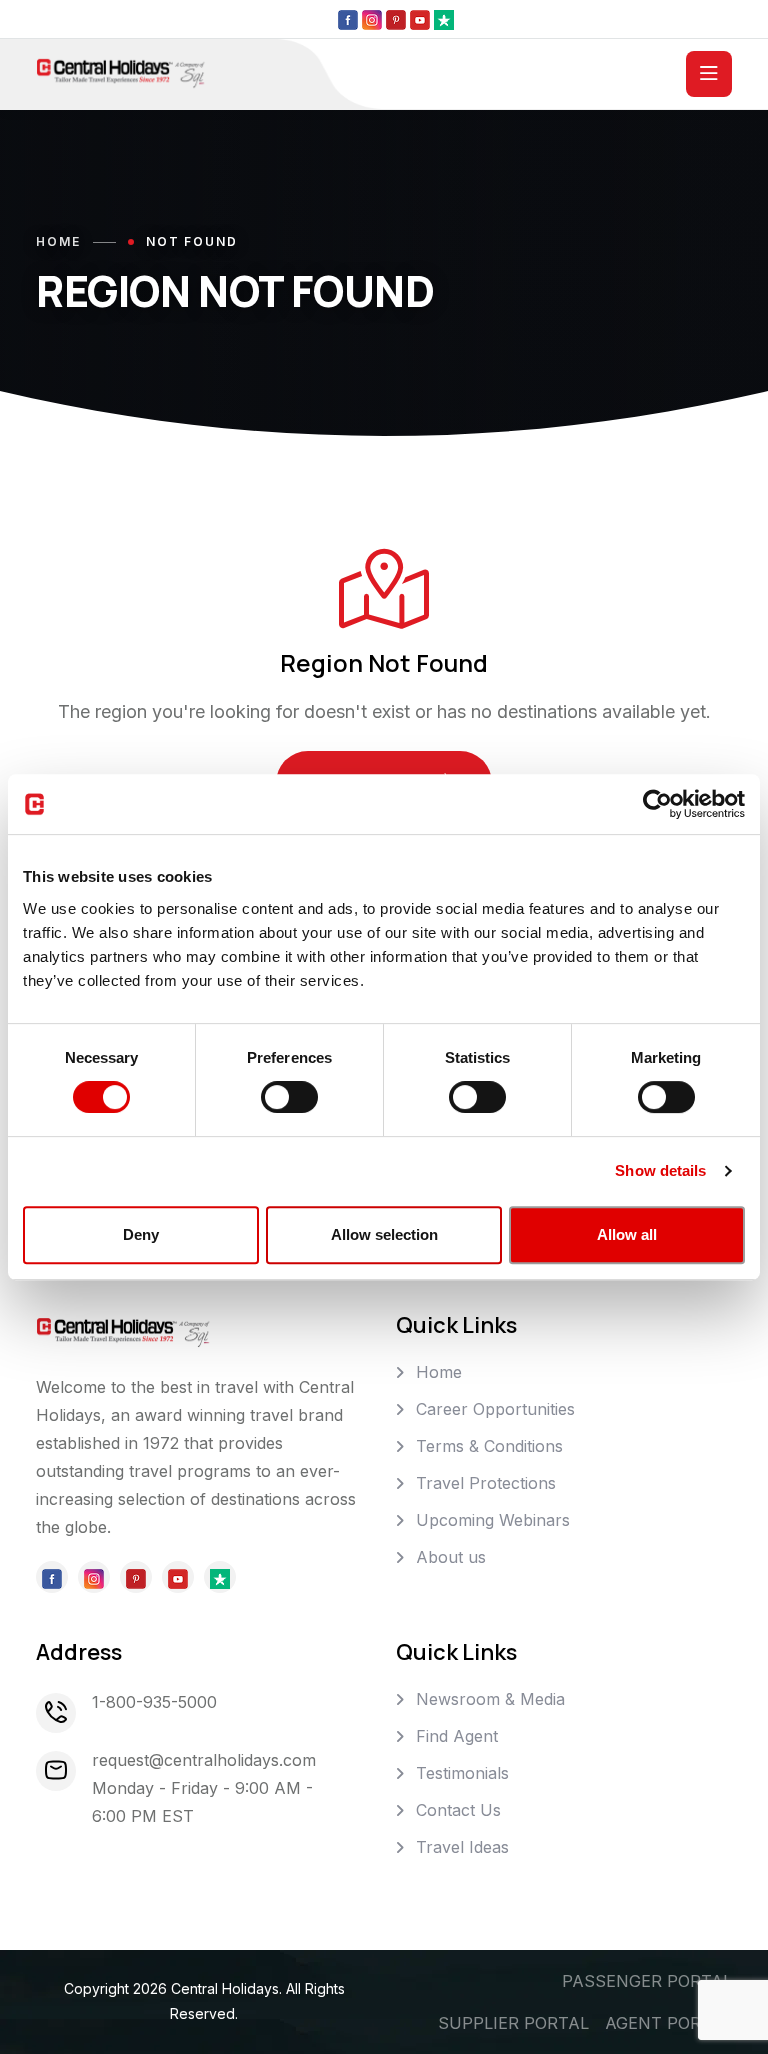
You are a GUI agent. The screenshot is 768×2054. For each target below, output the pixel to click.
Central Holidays (225, 1988)
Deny (141, 1234)
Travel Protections (486, 1483)
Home (58, 241)
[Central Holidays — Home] (121, 72)
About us (451, 1557)
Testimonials (462, 1773)
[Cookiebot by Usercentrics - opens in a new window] (657, 804)
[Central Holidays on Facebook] (348, 19)
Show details (660, 1170)
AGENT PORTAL (668, 2023)
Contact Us (458, 1810)
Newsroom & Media (490, 1699)
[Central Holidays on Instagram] (372, 19)
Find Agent (457, 1736)
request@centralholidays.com (204, 1760)
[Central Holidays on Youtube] (420, 19)
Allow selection (384, 1234)
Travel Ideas (462, 1847)
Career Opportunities (495, 1409)
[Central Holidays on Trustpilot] (444, 19)
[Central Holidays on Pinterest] (396, 19)
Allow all (627, 1234)
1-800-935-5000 (154, 1702)
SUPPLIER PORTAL (513, 2023)
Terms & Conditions (489, 1446)
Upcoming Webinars (493, 1520)
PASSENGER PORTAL (647, 1981)
